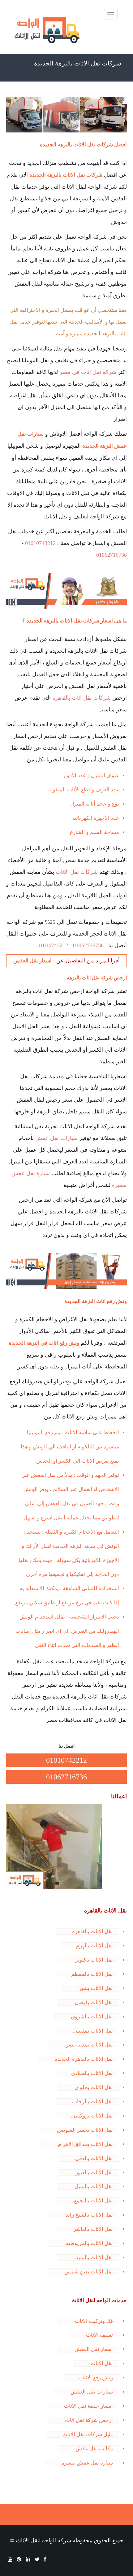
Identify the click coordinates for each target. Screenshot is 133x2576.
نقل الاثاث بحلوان (94, 2087)
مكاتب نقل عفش (94, 2449)
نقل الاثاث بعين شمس (89, 2272)
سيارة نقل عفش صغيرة (87, 2463)
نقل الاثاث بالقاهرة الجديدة (84, 2059)
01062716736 (112, 555)
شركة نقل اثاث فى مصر (88, 372)
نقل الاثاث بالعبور (94, 2173)
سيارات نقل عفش (56, 1138)
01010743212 (40, 543)
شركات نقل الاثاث (77, 872)
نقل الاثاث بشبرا (95, 1988)
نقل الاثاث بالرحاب (92, 2102)
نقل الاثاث (102, 2363)
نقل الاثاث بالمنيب (93, 2258)
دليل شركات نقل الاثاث (88, 2434)
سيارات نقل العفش (92, 2392)
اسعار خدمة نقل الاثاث (88, 2406)
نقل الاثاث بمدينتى (93, 2031)
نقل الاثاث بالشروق (92, 2017)
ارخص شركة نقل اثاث (89, 2420)
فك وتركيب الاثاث (94, 2321)
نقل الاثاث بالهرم (94, 1946)
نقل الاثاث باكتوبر (94, 1960)
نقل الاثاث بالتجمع (93, 2201)
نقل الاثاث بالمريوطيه (89, 2243)
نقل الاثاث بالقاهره (92, 1931)
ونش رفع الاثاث (96, 2378)
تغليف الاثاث (99, 2335)
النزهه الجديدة (68, 1546)
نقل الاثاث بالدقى (94, 2158)
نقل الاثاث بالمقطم (92, 1974)
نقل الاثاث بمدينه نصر (89, 2045)
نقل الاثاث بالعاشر (93, 2229)
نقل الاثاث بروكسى (92, 2116)
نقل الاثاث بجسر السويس (85, 2130)
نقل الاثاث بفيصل (94, 2002)
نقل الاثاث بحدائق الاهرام (85, 2144)
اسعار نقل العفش (94, 2349)
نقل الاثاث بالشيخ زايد (89, 2215)
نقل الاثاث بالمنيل (94, 2186)
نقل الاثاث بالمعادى (92, 2073)
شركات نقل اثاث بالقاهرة (82, 698)
